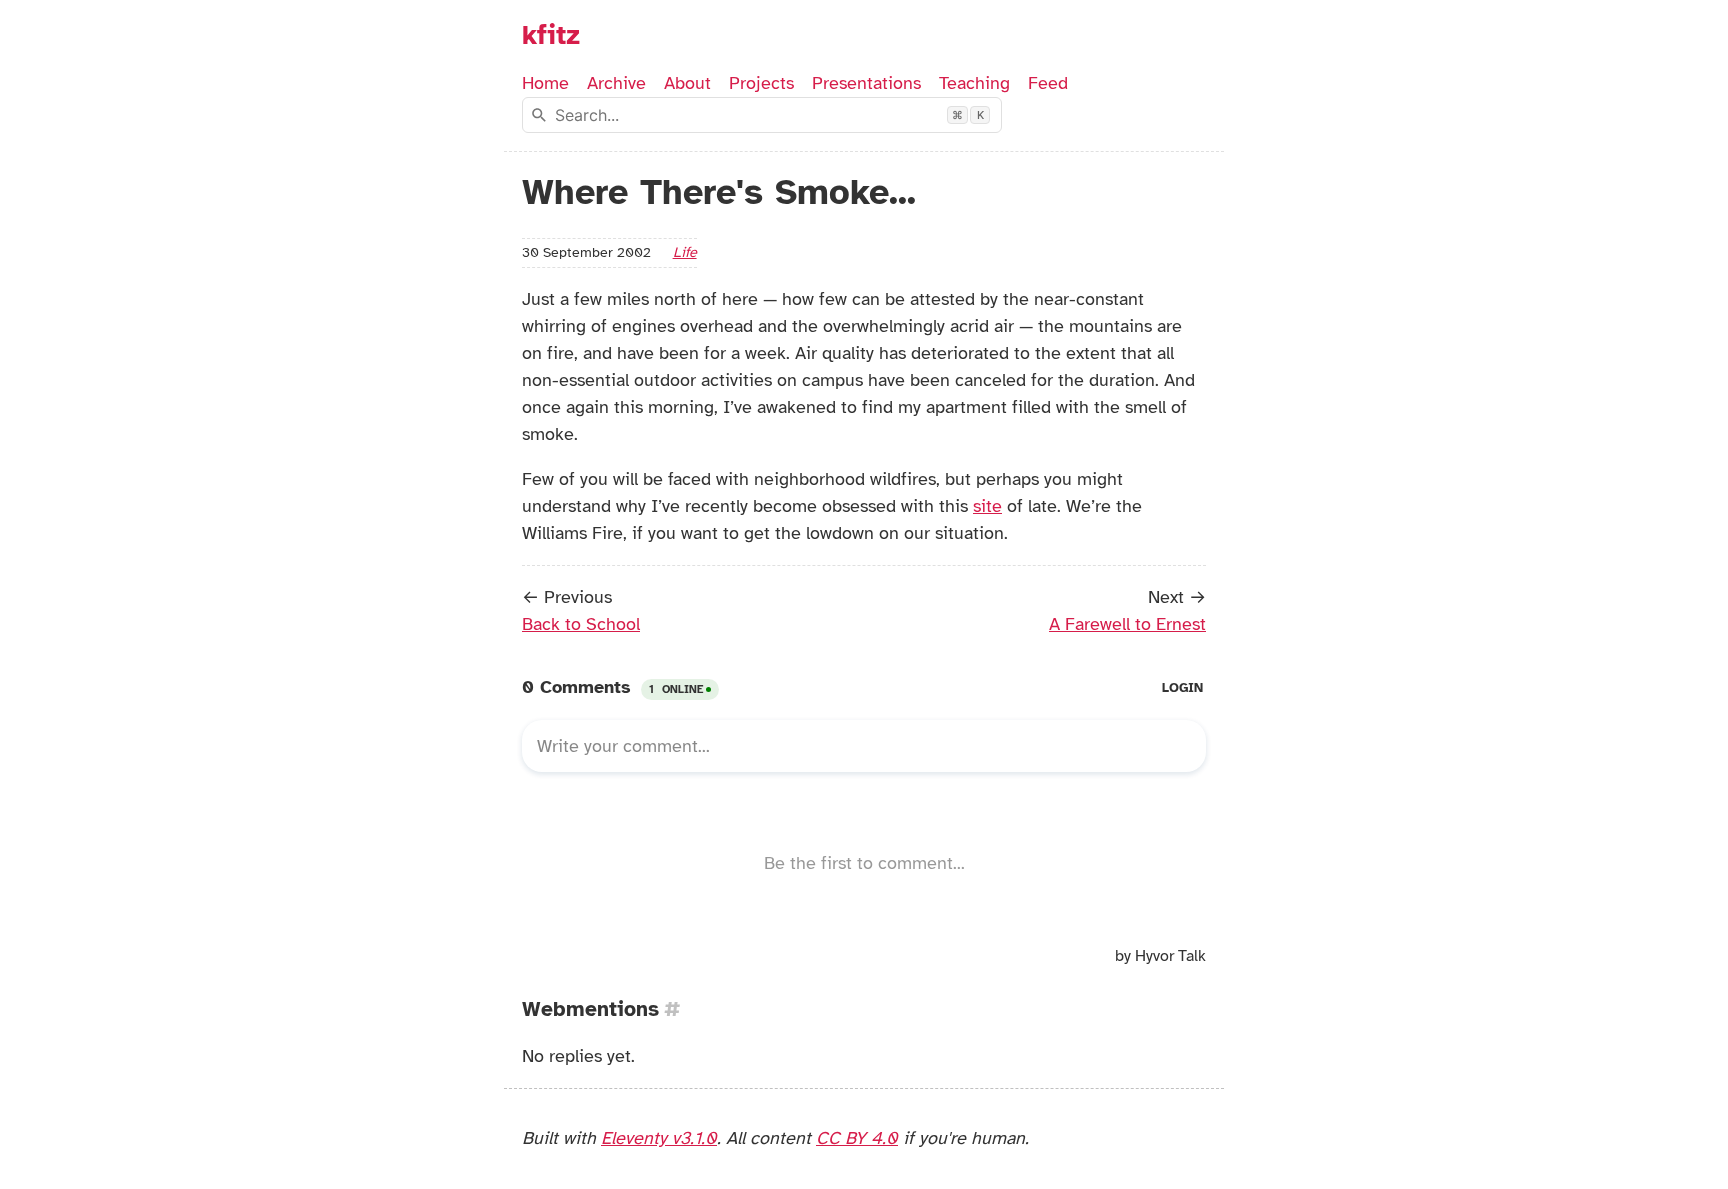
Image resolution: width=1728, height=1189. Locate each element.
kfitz (551, 35)
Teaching (974, 83)
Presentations (866, 83)
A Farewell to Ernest (1127, 624)
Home (545, 83)
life (685, 252)
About (687, 83)
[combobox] (762, 115)
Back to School (581, 624)
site (987, 506)
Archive (616, 83)
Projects (761, 83)
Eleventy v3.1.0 (659, 1138)
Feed (1048, 83)
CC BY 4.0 (857, 1138)
